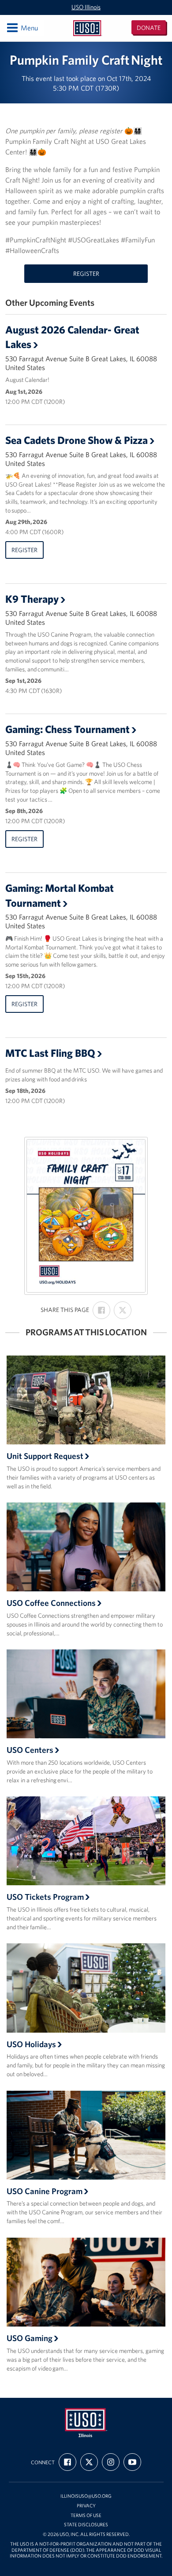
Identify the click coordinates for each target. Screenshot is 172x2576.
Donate (149, 28)
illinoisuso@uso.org (86, 2496)
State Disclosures (86, 2525)
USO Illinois (86, 7)
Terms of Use (86, 2516)
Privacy (86, 2506)
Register (86, 274)
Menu (22, 27)
